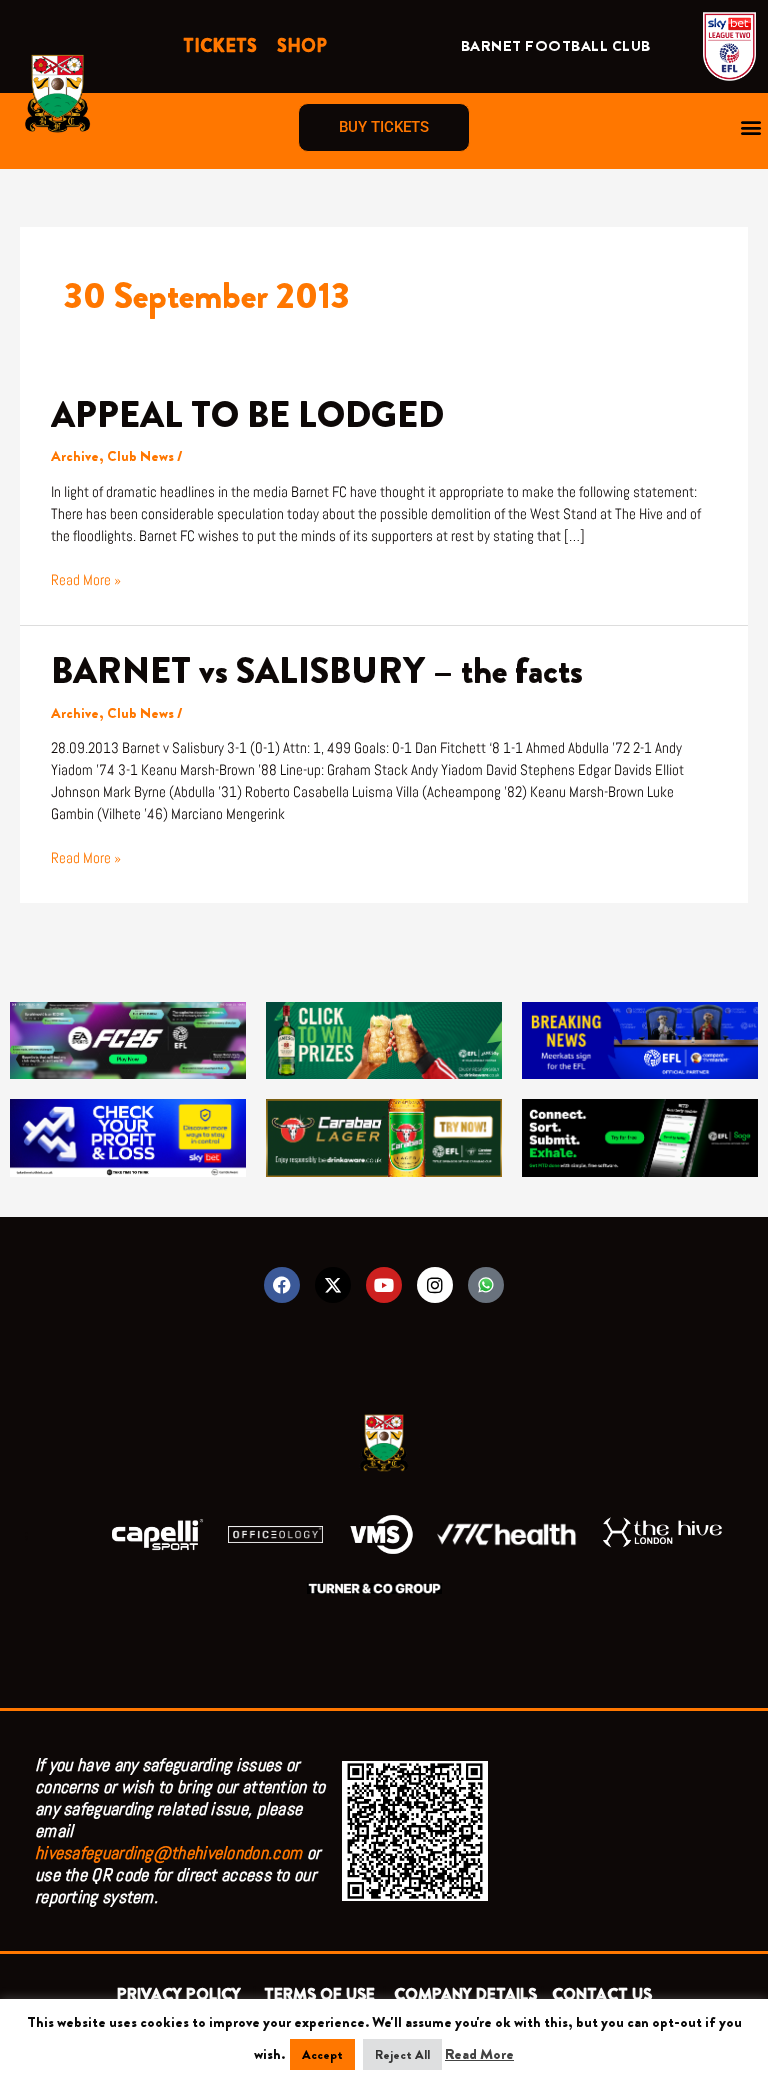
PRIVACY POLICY (183, 1994)
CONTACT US (602, 1994)
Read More (479, 2054)
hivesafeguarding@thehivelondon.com (168, 1852)
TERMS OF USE (321, 1994)
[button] (751, 127)
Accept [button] (322, 2054)
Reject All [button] (402, 2054)
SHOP (302, 46)
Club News (140, 456)
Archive (75, 456)
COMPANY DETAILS (465, 1994)
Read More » (86, 579)
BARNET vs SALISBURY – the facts (317, 671)
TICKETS (220, 46)
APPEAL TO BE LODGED (247, 415)
